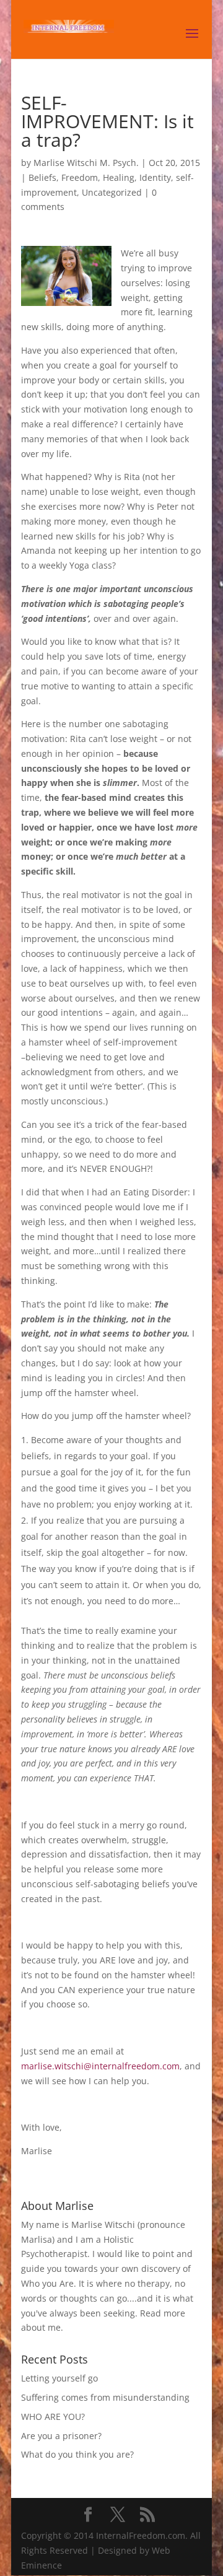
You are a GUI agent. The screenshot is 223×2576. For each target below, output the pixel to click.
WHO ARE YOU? (53, 2417)
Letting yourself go (59, 2378)
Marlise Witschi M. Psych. (86, 163)
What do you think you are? (77, 2454)
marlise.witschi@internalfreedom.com (100, 2066)
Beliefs (42, 177)
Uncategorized (112, 192)
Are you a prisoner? (61, 2436)
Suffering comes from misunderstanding (105, 2397)
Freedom (80, 177)
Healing (119, 177)
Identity (155, 177)
